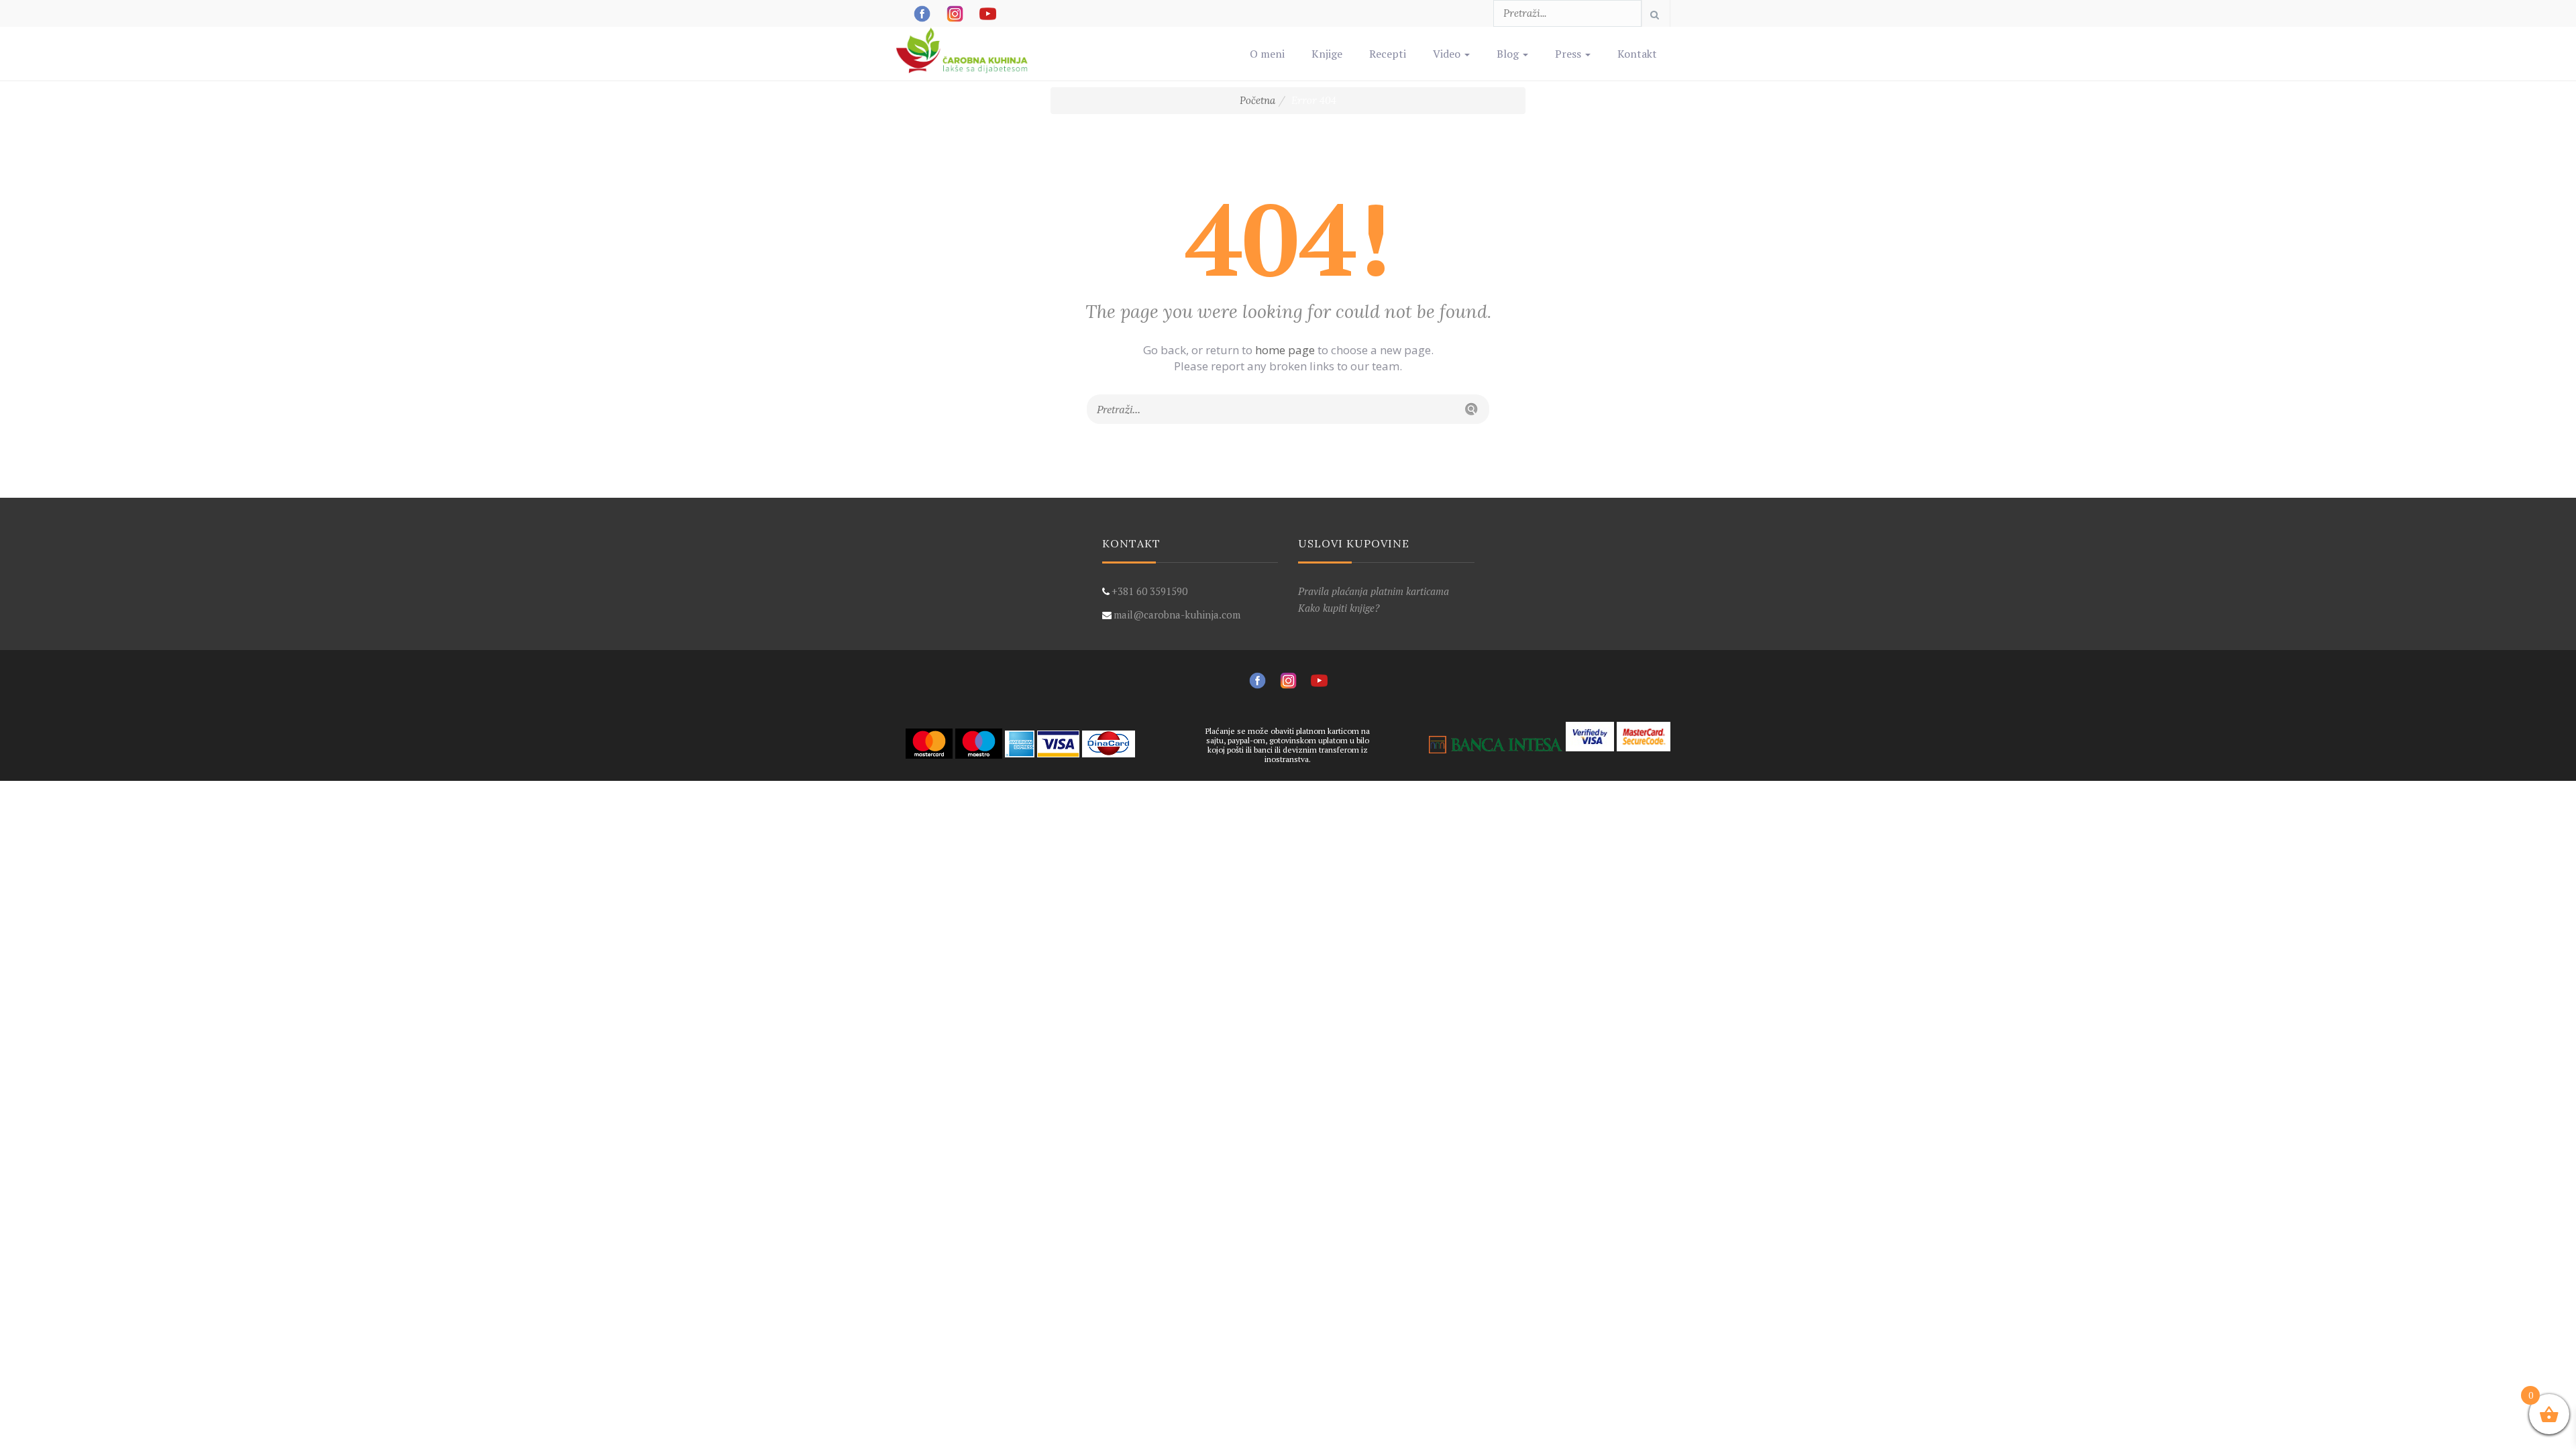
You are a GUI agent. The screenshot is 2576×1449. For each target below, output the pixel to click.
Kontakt (1637, 54)
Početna (1257, 100)
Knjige (1327, 54)
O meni (1267, 54)
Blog (1509, 54)
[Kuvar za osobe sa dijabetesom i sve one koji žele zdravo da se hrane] (963, 44)
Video (1448, 54)
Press (1569, 54)
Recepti (1388, 54)
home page (1285, 350)
